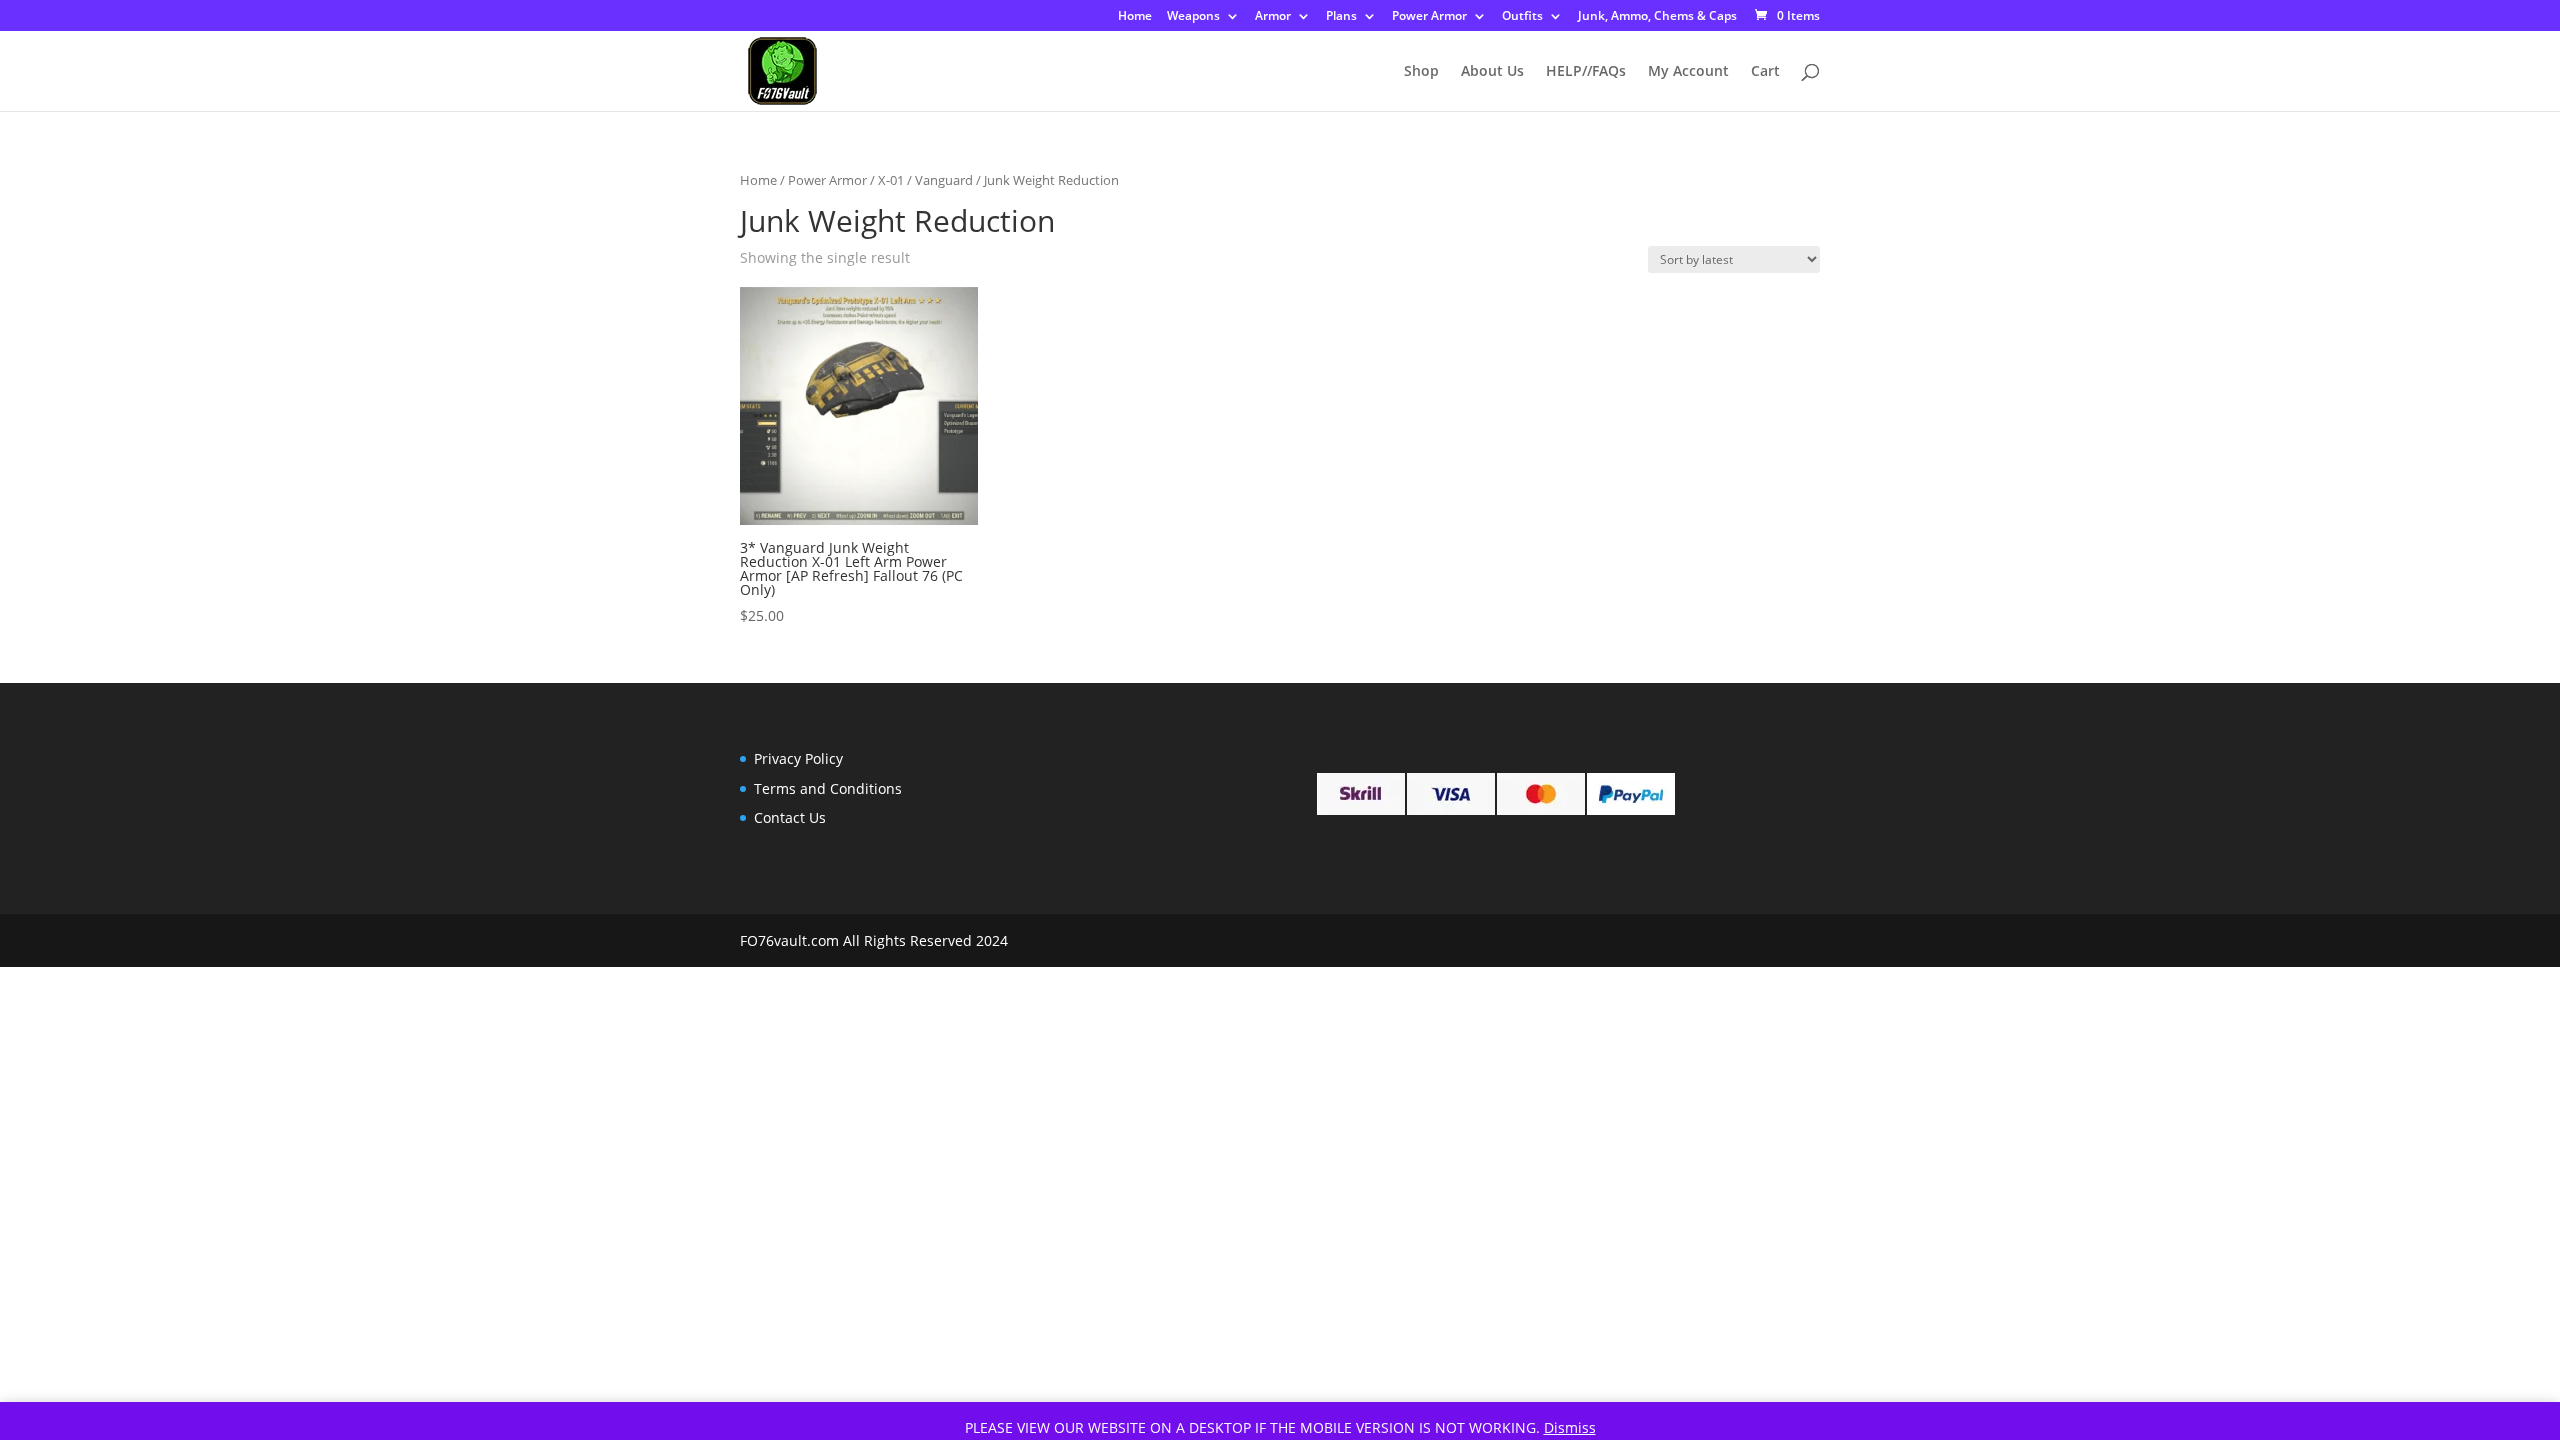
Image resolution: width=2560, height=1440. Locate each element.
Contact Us (790, 817)
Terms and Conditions (828, 788)
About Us (1492, 72)
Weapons (1193, 17)
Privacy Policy (798, 758)
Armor (1273, 17)
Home (1135, 17)
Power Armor (1429, 17)
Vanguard (944, 180)
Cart (1765, 72)
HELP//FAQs (1586, 72)
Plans (1341, 17)
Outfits (1522, 17)
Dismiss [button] (1570, 1427)
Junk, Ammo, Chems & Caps (1657, 17)
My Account (1688, 72)
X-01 (891, 180)
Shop (1421, 72)
